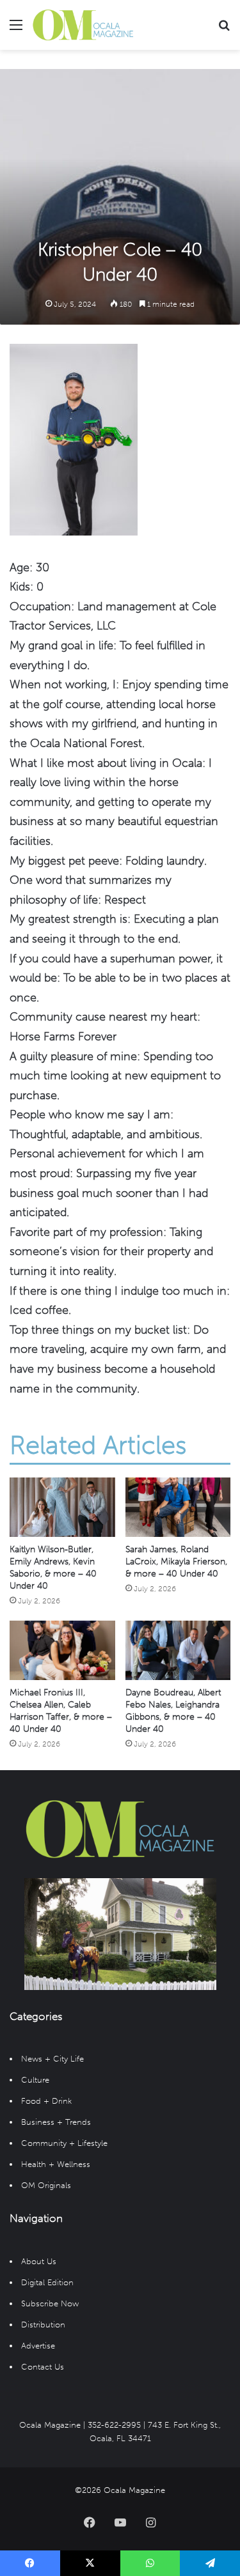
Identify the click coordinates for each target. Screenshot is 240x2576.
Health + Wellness (56, 2164)
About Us (39, 2261)
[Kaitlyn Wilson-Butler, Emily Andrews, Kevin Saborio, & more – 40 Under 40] (62, 1507)
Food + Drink (46, 2101)
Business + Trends (56, 2122)
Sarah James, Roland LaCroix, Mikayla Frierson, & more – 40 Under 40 (176, 1562)
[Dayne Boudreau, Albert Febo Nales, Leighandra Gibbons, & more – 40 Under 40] (178, 1650)
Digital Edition (47, 2282)
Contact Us (43, 2367)
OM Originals (46, 2185)
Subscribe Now (50, 2303)
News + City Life (52, 2059)
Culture (35, 2080)
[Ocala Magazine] (83, 25)
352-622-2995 (114, 2425)
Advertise (38, 2346)
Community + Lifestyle (64, 2143)
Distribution (43, 2325)
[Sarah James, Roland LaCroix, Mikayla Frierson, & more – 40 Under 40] (178, 1507)
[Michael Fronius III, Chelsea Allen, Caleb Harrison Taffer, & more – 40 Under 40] (62, 1650)
